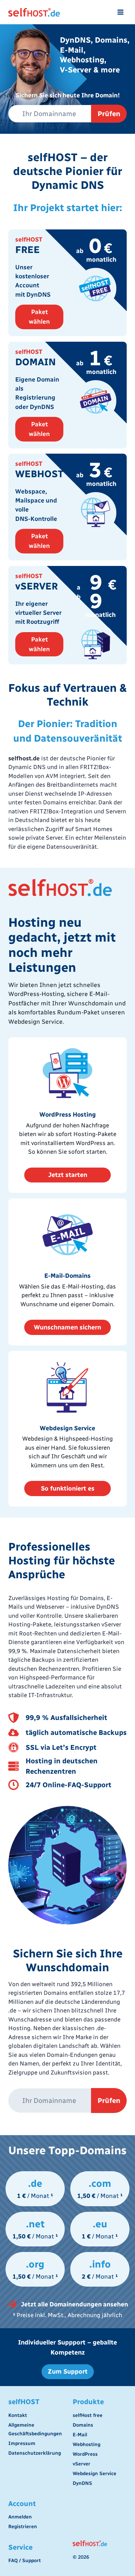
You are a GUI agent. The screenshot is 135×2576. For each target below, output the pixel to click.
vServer (82, 2464)
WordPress (85, 2454)
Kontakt (18, 2415)
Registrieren (23, 2527)
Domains (83, 2425)
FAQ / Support (25, 2561)
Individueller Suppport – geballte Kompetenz (67, 2347)
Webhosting (87, 2444)
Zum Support (68, 2372)
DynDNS (82, 2483)
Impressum (22, 2443)
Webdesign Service (94, 2474)
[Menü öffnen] (120, 12)
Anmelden (20, 2517)
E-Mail (80, 2435)
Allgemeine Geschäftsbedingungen (35, 2429)
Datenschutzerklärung (35, 2453)
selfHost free (88, 2415)
